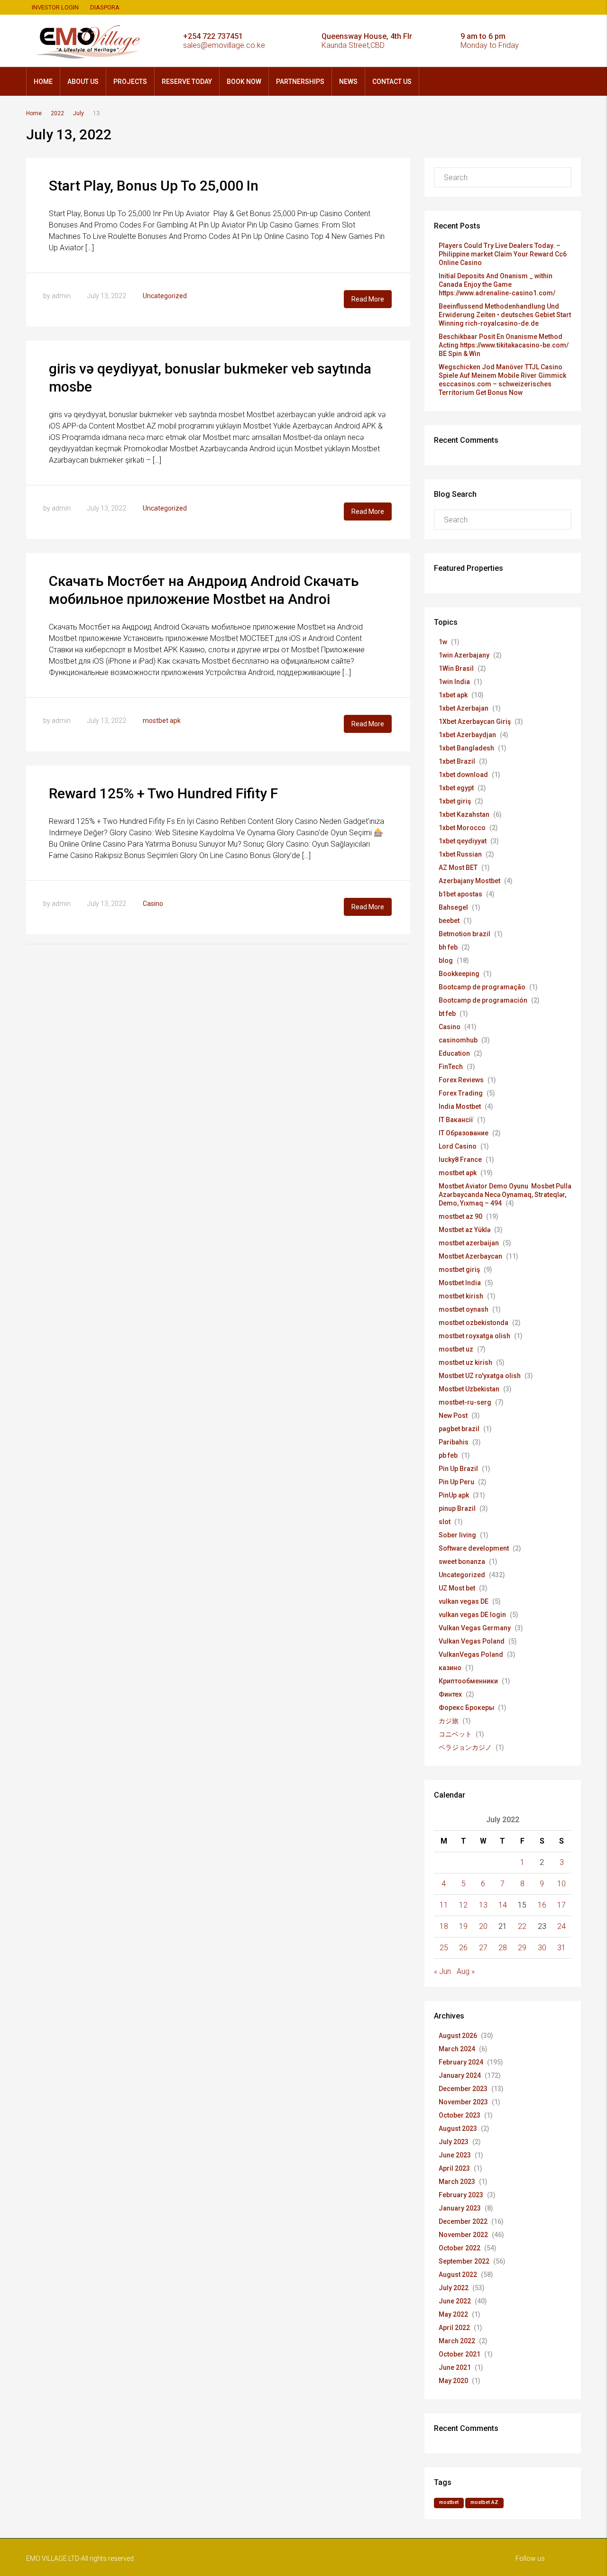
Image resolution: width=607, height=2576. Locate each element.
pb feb (448, 1455)
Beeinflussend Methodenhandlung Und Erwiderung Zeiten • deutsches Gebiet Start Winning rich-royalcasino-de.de (505, 315)
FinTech (451, 1067)
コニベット (455, 1734)
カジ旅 (449, 1721)
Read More (368, 299)
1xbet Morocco (462, 828)
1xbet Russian (460, 854)
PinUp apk (454, 1495)
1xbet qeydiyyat (463, 841)
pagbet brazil (459, 1429)
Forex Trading (461, 1093)
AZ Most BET (458, 868)
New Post (453, 1416)
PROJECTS (130, 82)
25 (444, 1948)
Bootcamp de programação (482, 987)
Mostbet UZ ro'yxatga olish (480, 1376)
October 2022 (460, 2248)
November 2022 (463, 2235)
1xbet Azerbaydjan (467, 735)
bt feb (447, 1014)
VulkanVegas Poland (471, 1654)
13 (483, 1905)
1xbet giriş (455, 801)
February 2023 (461, 2195)
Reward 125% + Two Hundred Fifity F (163, 793)
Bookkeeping (459, 974)
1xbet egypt (456, 788)
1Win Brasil (456, 668)
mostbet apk (162, 721)
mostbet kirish (461, 1296)
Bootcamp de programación (483, 1000)
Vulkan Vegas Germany (475, 1628)
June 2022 (455, 2301)
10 (561, 1884)
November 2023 (463, 2102)
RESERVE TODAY (187, 82)
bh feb (448, 947)
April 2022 (454, 2328)
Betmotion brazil (464, 934)
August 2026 (458, 2036)
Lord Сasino (458, 1146)
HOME (43, 82)
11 (444, 1905)
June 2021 (455, 2367)
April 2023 (454, 2168)
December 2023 (463, 2089)
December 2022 (463, 2221)
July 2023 (454, 2142)
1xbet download (463, 775)
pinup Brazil (457, 1508)
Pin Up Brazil (458, 1469)
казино (450, 1668)
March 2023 (457, 2182)
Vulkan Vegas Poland (472, 1641)
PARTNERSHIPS (300, 82)
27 (483, 1948)
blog (446, 960)
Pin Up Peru (456, 1482)
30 (542, 1948)
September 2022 (464, 2261)
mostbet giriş (459, 1270)
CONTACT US (392, 82)
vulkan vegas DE (464, 1601)
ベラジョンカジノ (465, 1747)
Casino (153, 904)
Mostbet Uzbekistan (469, 1389)
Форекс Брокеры (466, 1708)
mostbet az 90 (460, 1216)
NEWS (348, 82)
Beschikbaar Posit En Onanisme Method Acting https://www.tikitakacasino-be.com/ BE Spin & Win (504, 345)
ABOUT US (83, 82)
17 (561, 1905)
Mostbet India (460, 1283)
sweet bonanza (462, 1562)
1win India (454, 682)
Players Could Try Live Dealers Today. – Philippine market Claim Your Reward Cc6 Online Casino (503, 254)
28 (503, 1948)
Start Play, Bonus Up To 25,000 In (154, 186)
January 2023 (460, 2208)
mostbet (449, 2502)
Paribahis (454, 1442)
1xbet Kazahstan (464, 814)
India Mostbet (460, 1106)
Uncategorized (165, 296)
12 (463, 1905)
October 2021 (460, 2354)
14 (503, 1905)
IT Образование (464, 1133)
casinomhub (458, 1040)
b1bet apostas (460, 894)
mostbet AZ (484, 2502)
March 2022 (457, 2341)
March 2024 (457, 2049)
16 (542, 1905)
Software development (474, 1548)
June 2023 (455, 2155)
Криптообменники (468, 1681)
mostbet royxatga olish (474, 1336)
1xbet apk (453, 695)
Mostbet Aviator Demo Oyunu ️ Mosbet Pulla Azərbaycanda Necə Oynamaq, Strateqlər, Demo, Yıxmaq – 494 (505, 1195)
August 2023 (458, 2128)
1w (443, 642)
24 (561, 1926)
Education (454, 1053)
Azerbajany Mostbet (469, 881)
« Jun (442, 1971)
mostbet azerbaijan (469, 1243)
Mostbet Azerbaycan (470, 1256)
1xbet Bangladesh (466, 748)
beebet (449, 921)
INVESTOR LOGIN (55, 7)
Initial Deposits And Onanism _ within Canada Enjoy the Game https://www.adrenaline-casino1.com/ (497, 284)
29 (522, 1948)
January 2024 (460, 2075)
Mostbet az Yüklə (464, 1230)
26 (463, 1948)
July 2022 (454, 2288)
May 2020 (453, 2381)
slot (445, 1522)
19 (463, 1926)
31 (561, 1948)
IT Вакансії (456, 1120)
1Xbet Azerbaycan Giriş (475, 722)
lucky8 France (460, 1160)
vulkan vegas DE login (472, 1615)
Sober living (457, 1535)
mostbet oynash (464, 1309)
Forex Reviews (461, 1080)
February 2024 (461, 2062)
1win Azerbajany (464, 655)
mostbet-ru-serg (465, 1402)
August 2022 (458, 2275)
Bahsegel (453, 907)
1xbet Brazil (457, 761)
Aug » (466, 1971)
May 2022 (453, 2314)
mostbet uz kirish (465, 1362)
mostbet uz (456, 1349)
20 (483, 1926)
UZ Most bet (457, 1588)
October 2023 (460, 2115)
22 (522, 1926)
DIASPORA (105, 7)
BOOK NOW (244, 82)
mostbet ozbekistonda (474, 1323)
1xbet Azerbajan (464, 708)
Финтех (450, 1694)
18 (444, 1926)
